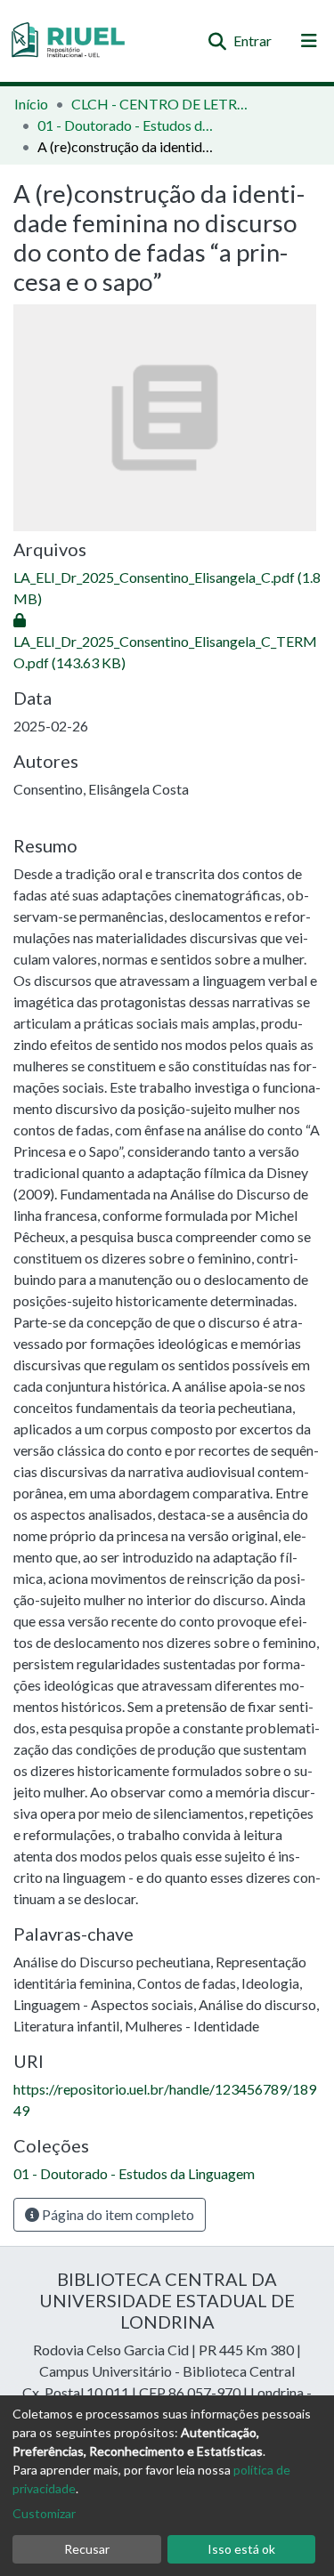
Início (31, 104)
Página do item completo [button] (117, 2214)
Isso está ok (241, 2549)
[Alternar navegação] (309, 41)
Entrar (253, 40)
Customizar (44, 2513)
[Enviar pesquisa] (217, 41)
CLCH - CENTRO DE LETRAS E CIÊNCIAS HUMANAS (160, 104)
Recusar (87, 2549)
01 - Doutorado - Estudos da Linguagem (126, 125)
